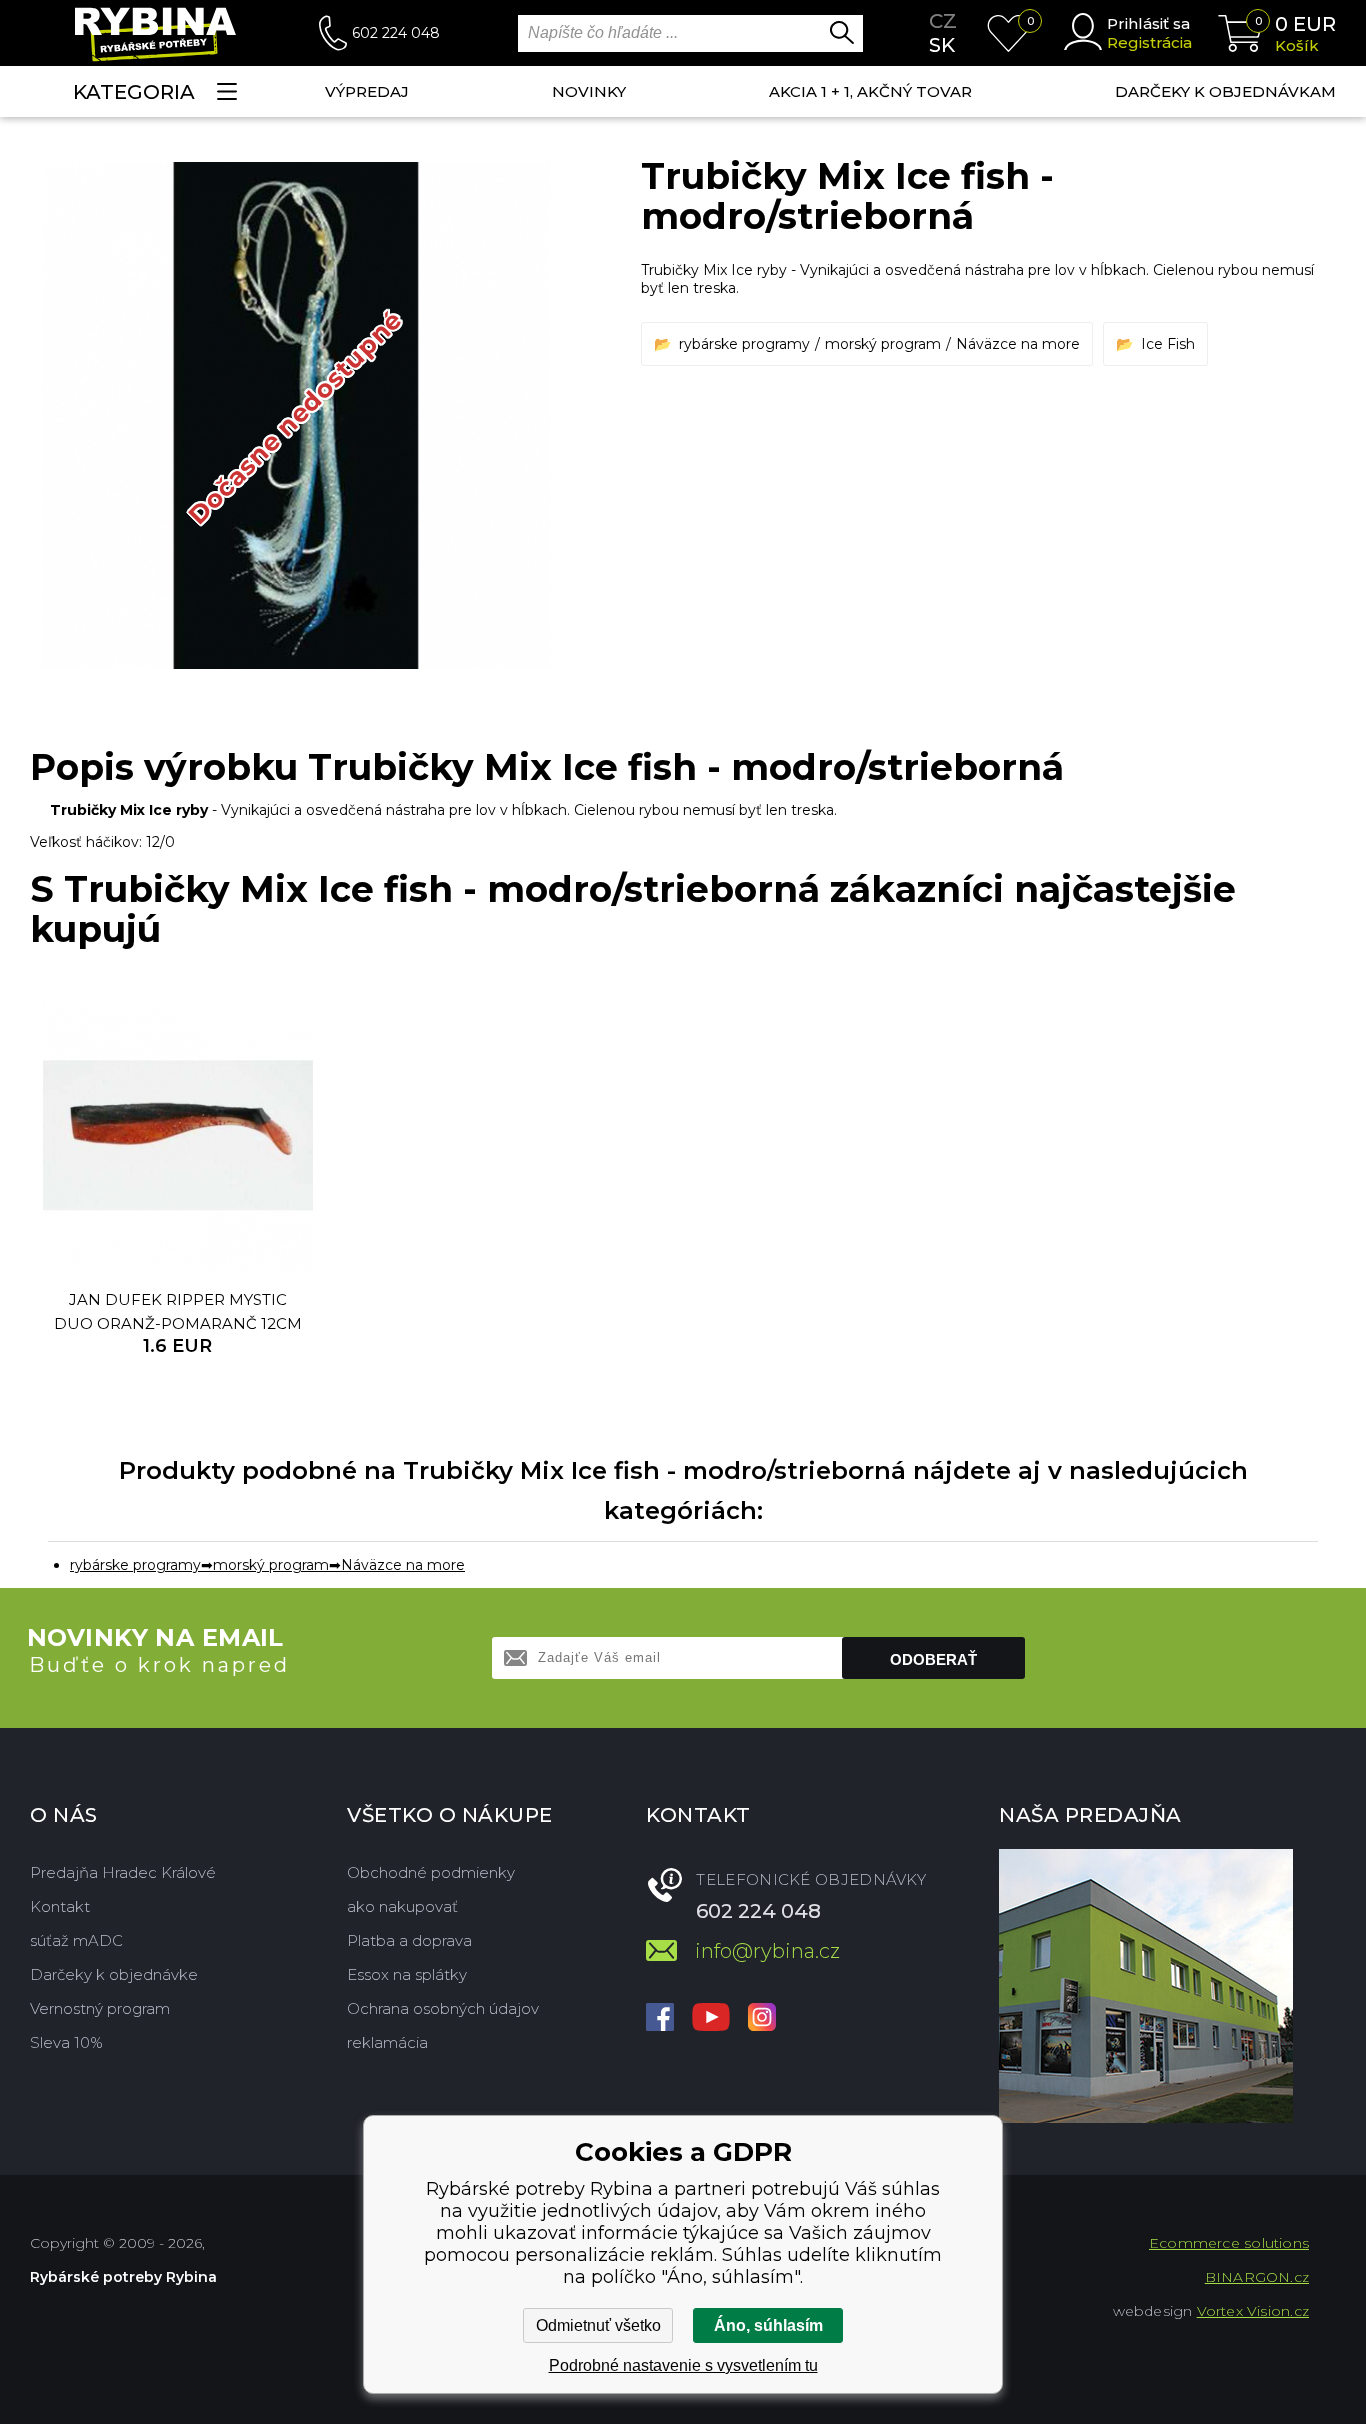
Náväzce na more (1018, 344)
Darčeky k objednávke (114, 1974)
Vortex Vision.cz (1253, 2311)
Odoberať (933, 1659)
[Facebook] (660, 2019)
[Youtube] (711, 2019)
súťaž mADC (76, 1940)
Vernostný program (100, 2008)
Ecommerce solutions (1229, 2243)
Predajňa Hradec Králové (123, 1872)
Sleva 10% (66, 2042)
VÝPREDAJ (367, 91)
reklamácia (387, 2042)
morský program (883, 344)
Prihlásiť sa (1148, 23)
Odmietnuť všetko (598, 2325)
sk (942, 45)
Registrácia (1149, 42)
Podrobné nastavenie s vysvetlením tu (683, 2365)
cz (943, 21)
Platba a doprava (409, 1940)
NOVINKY (589, 91)
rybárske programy (744, 344)
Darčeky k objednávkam (1225, 91)
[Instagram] (762, 2019)
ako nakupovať (402, 1906)
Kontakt (60, 1906)
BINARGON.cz (1257, 2277)
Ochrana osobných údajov (443, 2008)
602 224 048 (396, 33)
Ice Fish (1168, 344)
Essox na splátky (407, 1974)
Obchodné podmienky (431, 1872)
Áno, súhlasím (768, 2325)
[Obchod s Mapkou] (1146, 1986)
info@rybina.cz (767, 1951)
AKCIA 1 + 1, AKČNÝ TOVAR (870, 91)
